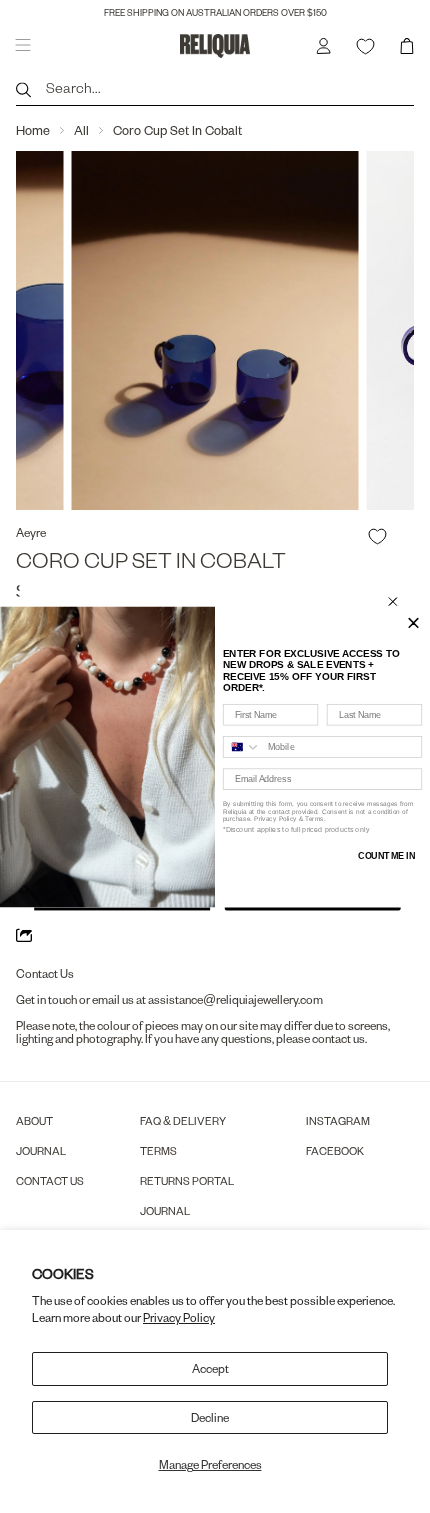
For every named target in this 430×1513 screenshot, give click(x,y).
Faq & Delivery (183, 1120)
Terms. (314, 818)
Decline (210, 1417)
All (81, 130)
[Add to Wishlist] (377, 536)
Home (33, 130)
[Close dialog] (393, 601)
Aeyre (31, 532)
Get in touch (46, 999)
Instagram (338, 1120)
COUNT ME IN (386, 855)
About (34, 1120)
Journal (41, 1150)
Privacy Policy (179, 1317)
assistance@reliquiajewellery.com (235, 999)
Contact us (50, 1180)
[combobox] (242, 746)
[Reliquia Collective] (215, 45)
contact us (338, 1038)
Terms (158, 1150)
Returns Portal (187, 1180)
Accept (210, 1368)
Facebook (335, 1150)
